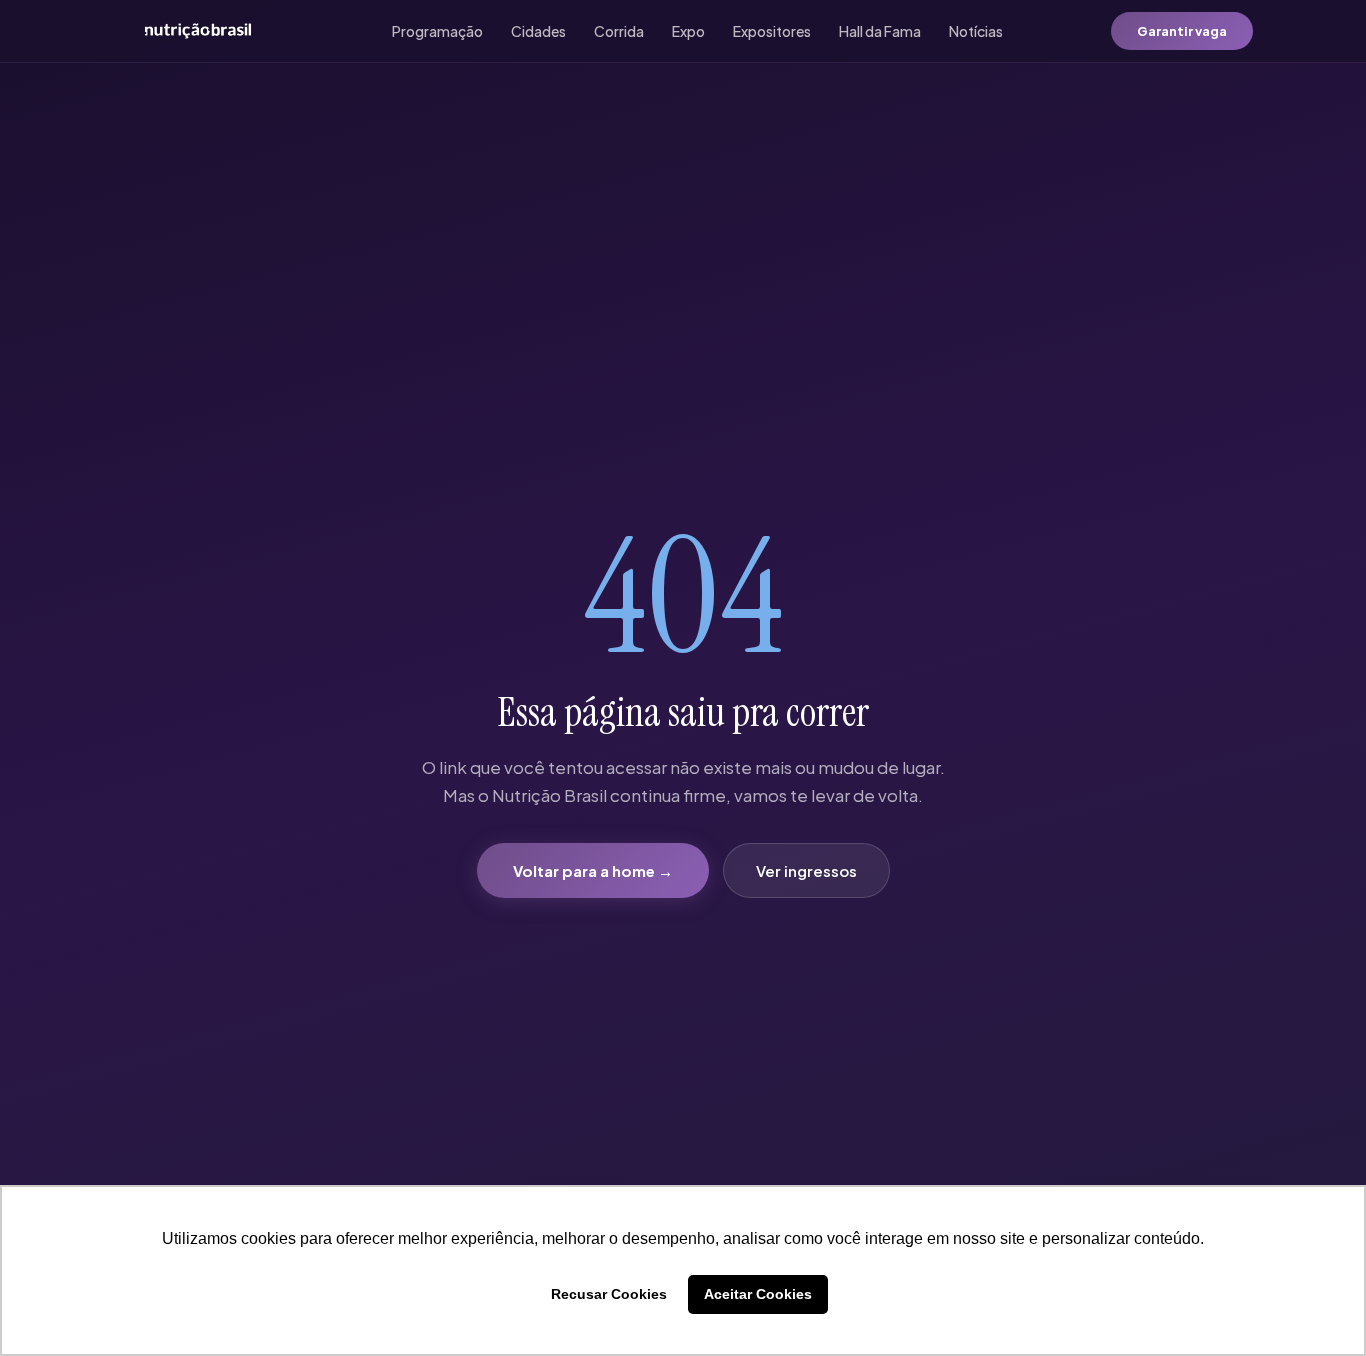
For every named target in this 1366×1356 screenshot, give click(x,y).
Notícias (976, 31)
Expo (688, 31)
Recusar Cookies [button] (609, 1294)
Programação (437, 31)
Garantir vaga (1182, 31)
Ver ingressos (806, 870)
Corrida (619, 31)
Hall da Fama (880, 31)
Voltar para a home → (593, 870)
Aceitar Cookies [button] (758, 1294)
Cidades (538, 31)
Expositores (772, 31)
